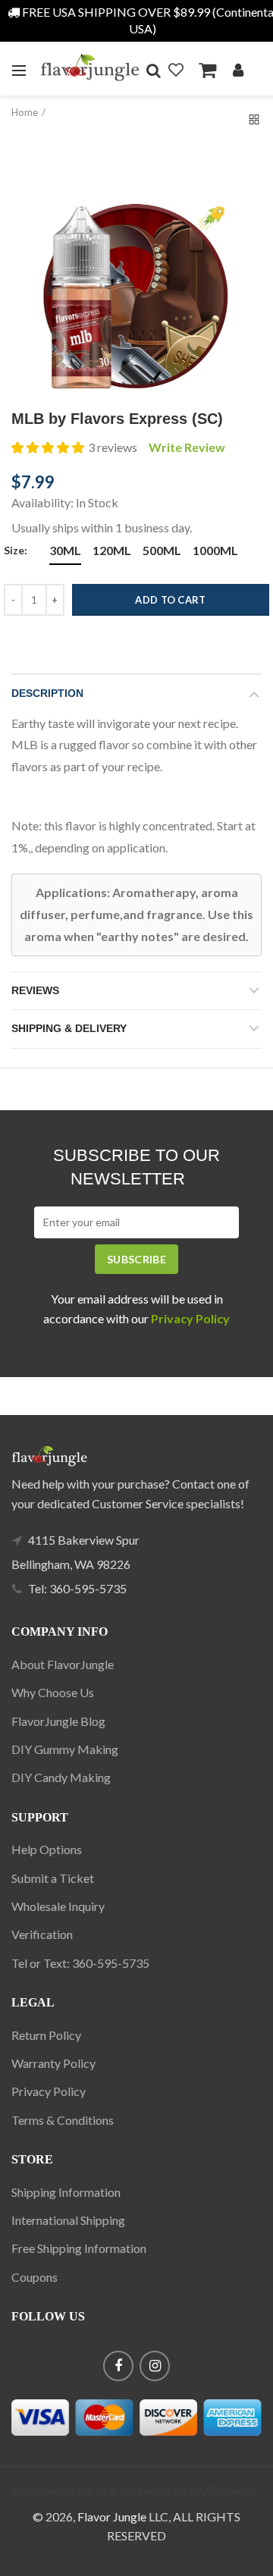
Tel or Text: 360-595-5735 (80, 1963)
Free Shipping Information (79, 2248)
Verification (42, 1934)
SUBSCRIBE (136, 1259)
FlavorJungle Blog (58, 1721)
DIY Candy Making (61, 1777)
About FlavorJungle (63, 1664)
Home (25, 112)
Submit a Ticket (53, 1878)
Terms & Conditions (63, 2120)
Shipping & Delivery (69, 1028)
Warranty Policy (53, 2063)
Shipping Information (66, 2192)
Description (47, 693)
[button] (48, 447)
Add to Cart (170, 600)
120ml (112, 550)
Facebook (118, 2366)
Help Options (47, 1849)
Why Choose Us (53, 1692)
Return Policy (46, 2035)
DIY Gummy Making (65, 1749)
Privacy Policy (49, 2091)
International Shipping (68, 2220)
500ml (162, 550)
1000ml (215, 550)
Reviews (35, 990)
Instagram (155, 2366)
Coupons (35, 2277)
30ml (65, 550)
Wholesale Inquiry (58, 1906)
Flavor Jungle (112, 2516)
